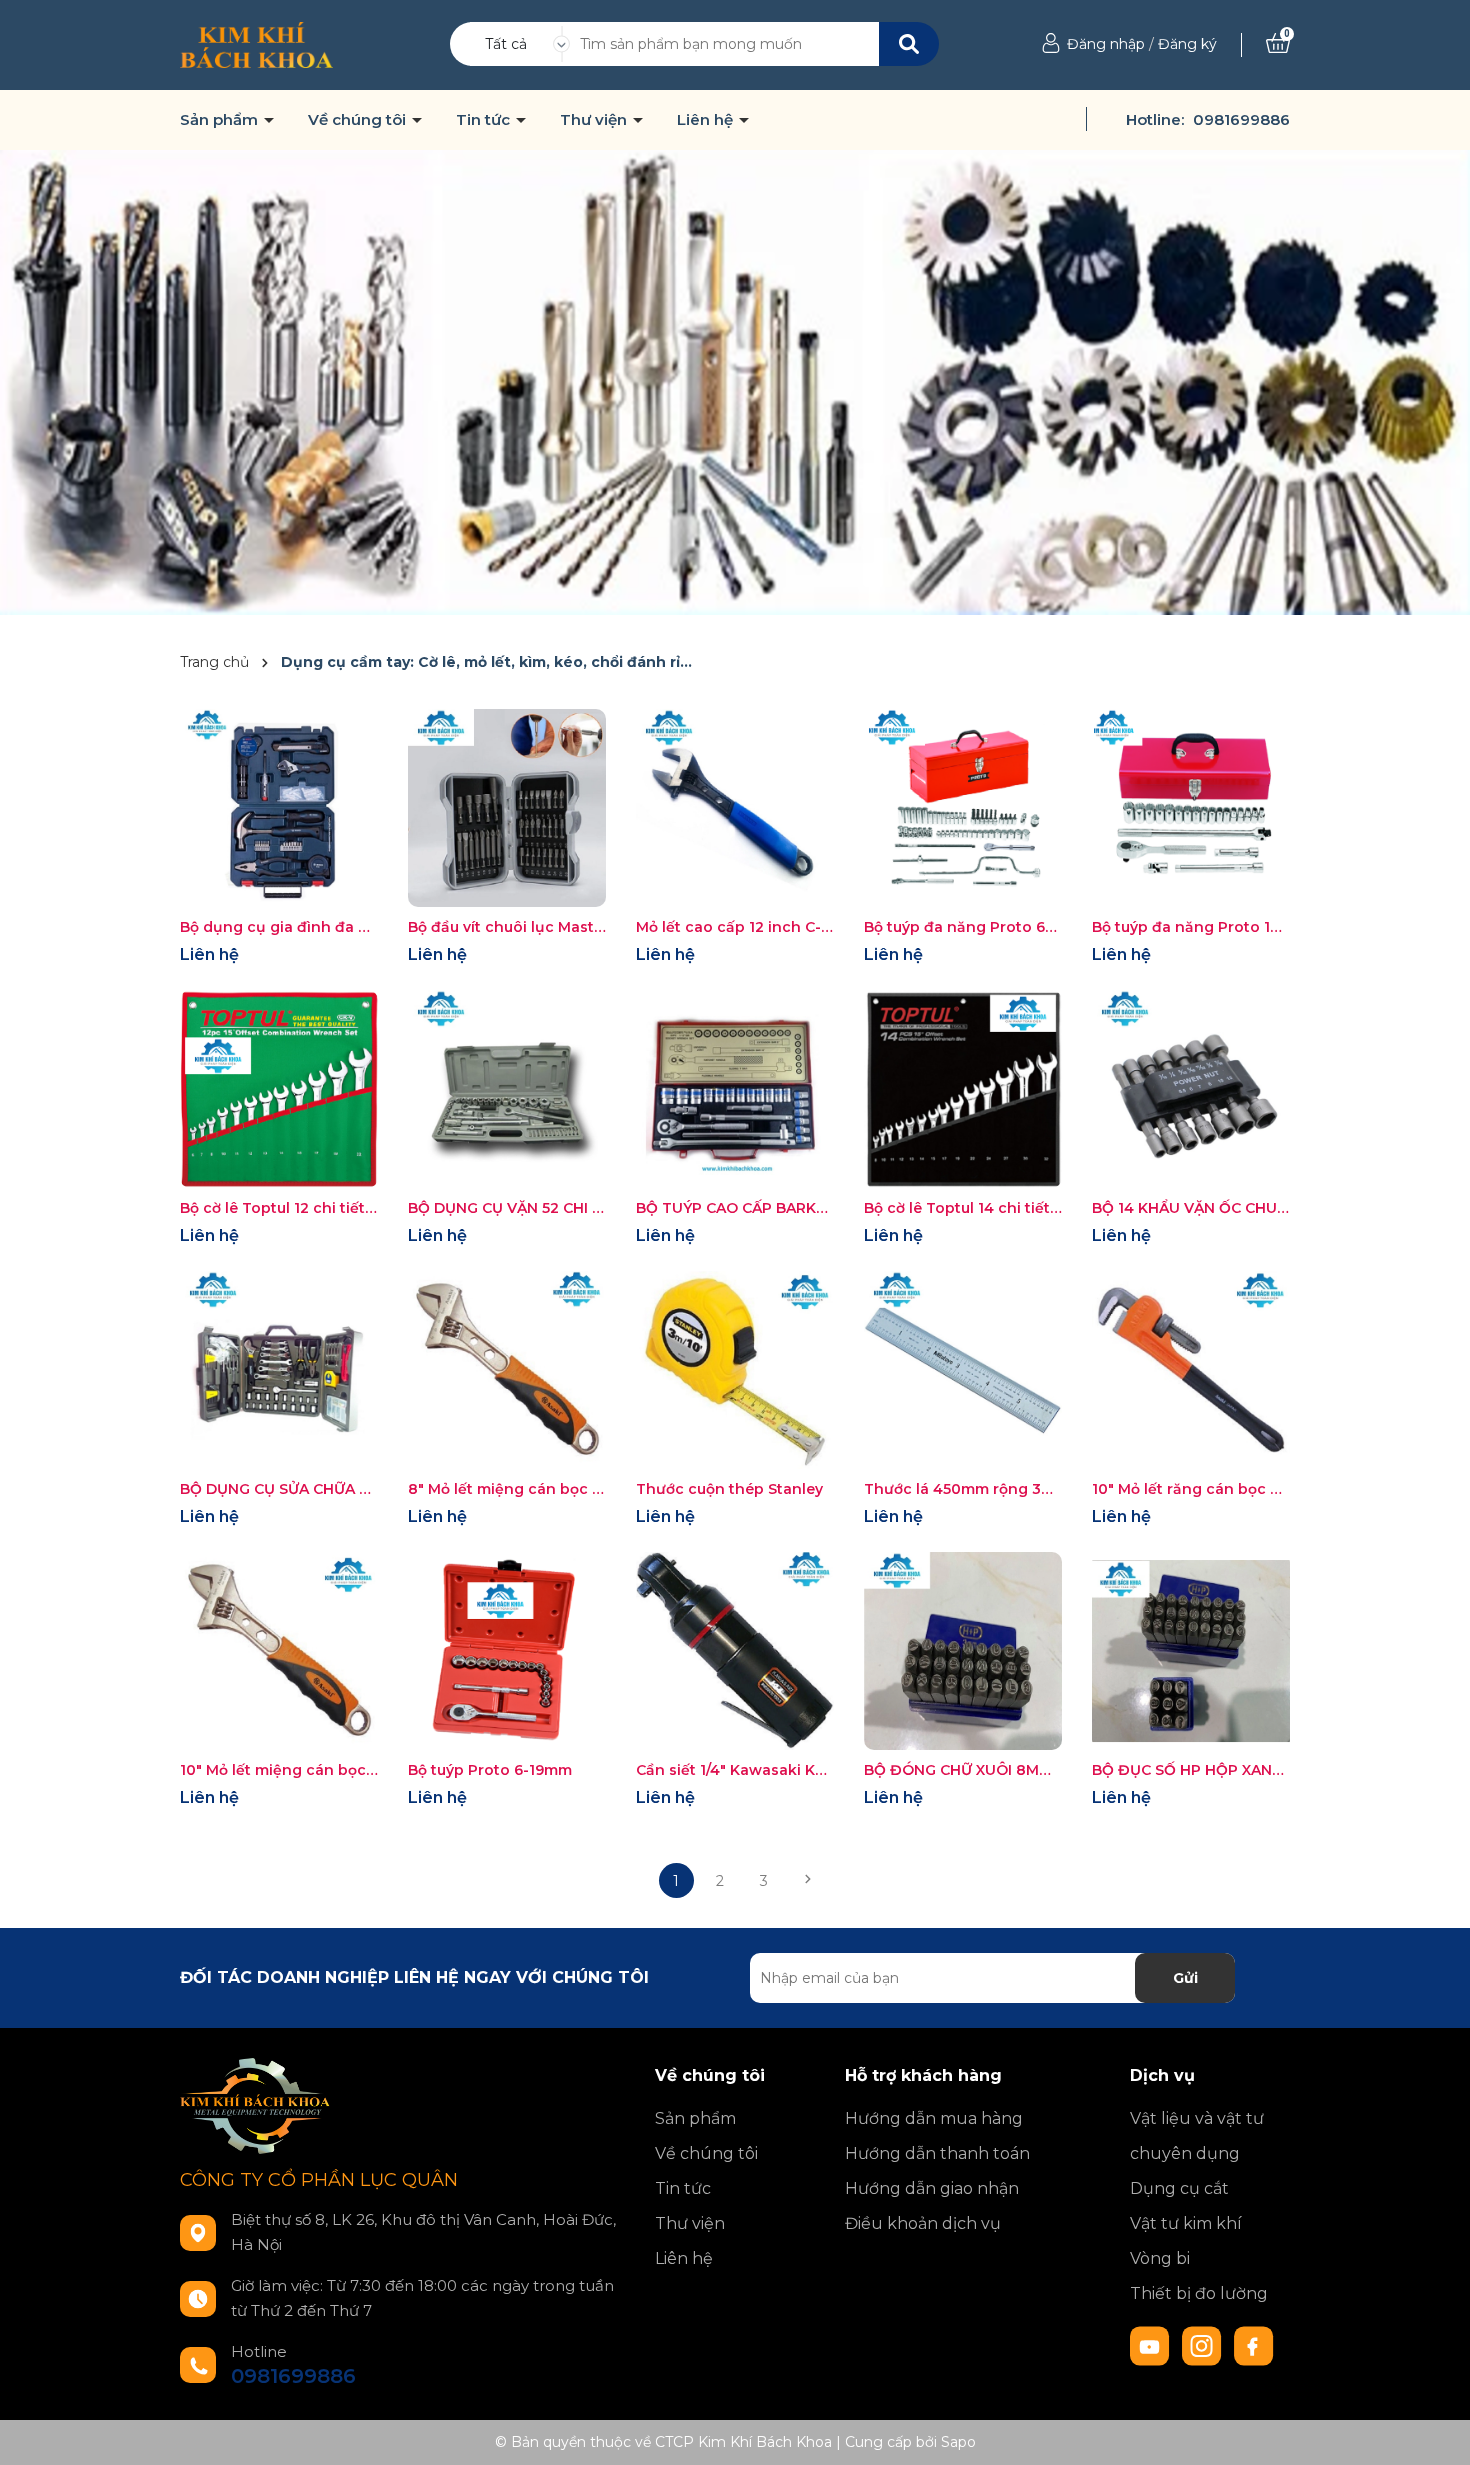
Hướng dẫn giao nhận (932, 2188)
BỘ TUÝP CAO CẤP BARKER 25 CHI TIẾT (735, 1208)
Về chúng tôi (359, 120)
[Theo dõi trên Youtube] (1152, 2345)
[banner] (735, 381)
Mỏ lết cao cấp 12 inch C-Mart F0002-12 (735, 927)
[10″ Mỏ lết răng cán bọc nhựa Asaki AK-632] (1191, 1370)
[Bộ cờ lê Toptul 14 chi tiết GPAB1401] (963, 1089)
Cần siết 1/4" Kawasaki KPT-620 (735, 1770)
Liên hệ (707, 120)
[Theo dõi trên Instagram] (1204, 2345)
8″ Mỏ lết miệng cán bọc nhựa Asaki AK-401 (507, 1489)
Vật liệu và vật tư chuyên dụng (1197, 2136)
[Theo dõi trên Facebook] (1254, 2345)
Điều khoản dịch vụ (923, 2223)
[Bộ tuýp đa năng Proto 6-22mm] (963, 808)
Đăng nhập (1106, 44)
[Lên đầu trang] (1435, 2430)
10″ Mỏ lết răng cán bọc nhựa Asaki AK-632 (1191, 1489)
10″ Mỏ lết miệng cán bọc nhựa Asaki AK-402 (279, 1770)
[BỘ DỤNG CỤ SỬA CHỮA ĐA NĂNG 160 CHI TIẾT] (279, 1370)
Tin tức (485, 120)
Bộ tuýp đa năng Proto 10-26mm (1191, 927)
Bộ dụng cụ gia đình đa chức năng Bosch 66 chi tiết (279, 927)
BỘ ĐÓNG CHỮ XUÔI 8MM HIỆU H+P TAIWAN (963, 1770)
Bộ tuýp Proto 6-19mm (490, 1770)
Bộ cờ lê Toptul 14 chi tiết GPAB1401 (963, 1208)
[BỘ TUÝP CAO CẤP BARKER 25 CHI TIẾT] (735, 1089)
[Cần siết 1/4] (735, 1651)
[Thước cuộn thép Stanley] (735, 1370)
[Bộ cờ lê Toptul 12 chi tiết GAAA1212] (279, 1089)
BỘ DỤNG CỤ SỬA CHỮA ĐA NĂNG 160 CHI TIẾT (279, 1489)
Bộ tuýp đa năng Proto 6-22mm (963, 927)
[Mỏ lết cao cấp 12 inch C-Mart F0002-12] (735, 808)
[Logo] (256, 44)
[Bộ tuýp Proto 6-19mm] (507, 1651)
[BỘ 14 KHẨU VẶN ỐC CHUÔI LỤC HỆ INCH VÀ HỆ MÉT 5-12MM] (1191, 1089)
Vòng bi (1160, 2258)
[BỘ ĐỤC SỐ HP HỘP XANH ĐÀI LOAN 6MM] (1191, 1651)
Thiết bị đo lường (1199, 2293)
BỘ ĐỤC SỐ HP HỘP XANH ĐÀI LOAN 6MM (1191, 1770)
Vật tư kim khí (1186, 2223)
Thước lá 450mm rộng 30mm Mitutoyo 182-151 (963, 1489)
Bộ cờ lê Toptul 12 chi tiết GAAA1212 (279, 1208)
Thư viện (595, 120)
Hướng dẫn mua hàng (934, 2118)
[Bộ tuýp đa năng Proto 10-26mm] (1191, 808)
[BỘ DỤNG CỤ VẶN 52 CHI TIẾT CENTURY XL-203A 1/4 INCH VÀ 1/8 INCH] (507, 1089)
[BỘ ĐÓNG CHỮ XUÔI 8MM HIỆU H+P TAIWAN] (963, 1651)
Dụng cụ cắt (1179, 2188)
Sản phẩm (221, 120)
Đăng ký (1187, 44)
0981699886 (1241, 119)
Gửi (1185, 1978)
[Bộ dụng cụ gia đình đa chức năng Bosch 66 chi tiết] (279, 808)
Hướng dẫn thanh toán (937, 2153)
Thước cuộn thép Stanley (729, 1489)
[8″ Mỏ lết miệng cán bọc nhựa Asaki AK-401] (507, 1370)
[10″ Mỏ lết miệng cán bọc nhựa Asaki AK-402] (279, 1651)
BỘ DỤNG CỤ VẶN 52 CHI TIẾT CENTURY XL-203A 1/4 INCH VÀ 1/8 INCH (507, 1208)
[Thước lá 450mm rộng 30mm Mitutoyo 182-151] (963, 1370)
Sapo (958, 2442)
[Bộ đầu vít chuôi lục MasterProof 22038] (507, 808)
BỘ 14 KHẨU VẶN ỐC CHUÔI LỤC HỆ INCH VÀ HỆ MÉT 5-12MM (1191, 1208)
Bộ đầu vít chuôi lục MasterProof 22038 (507, 927)
